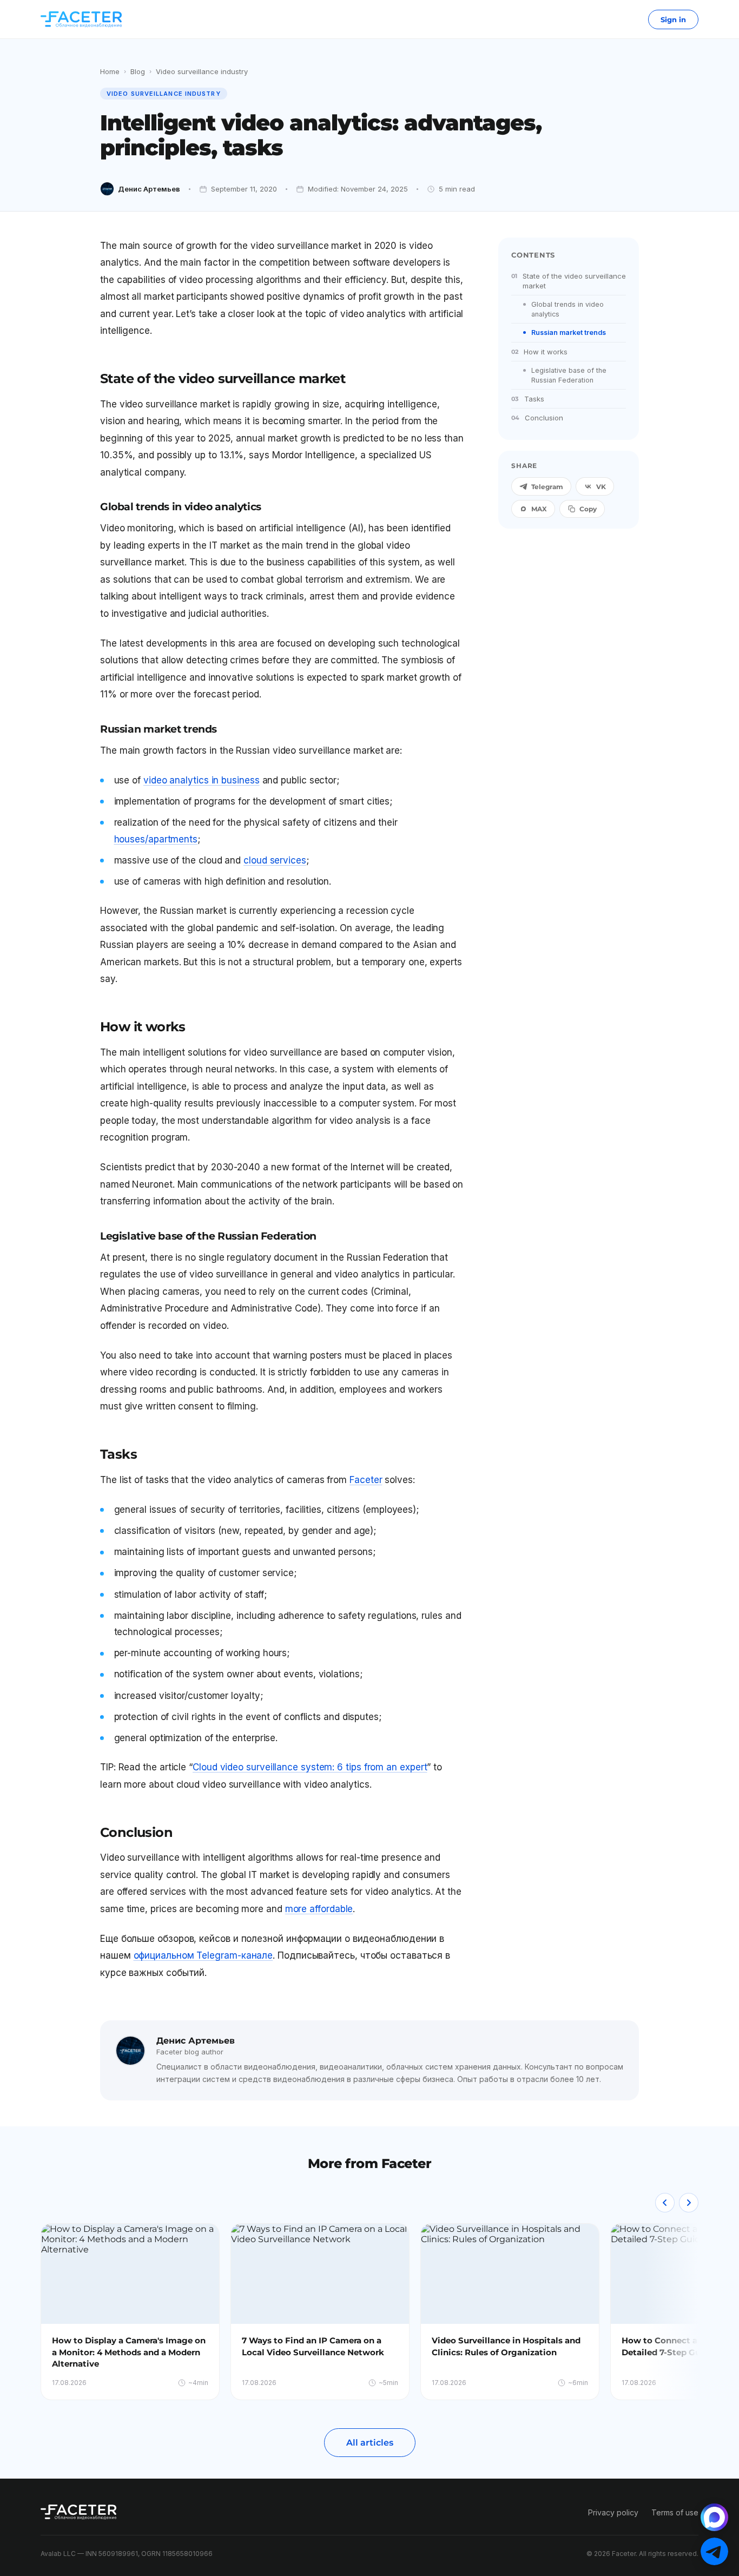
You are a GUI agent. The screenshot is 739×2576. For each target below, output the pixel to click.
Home (110, 71)
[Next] (689, 2203)
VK (601, 487)
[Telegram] (714, 2551)
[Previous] (665, 2203)
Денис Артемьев (149, 189)
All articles (370, 2443)
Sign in (673, 19)
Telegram (547, 487)
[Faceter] (81, 19)
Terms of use (675, 2512)
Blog (138, 71)
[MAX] (714, 2517)
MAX (539, 509)
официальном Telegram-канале (203, 1955)
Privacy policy (613, 2512)
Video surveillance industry (202, 71)
